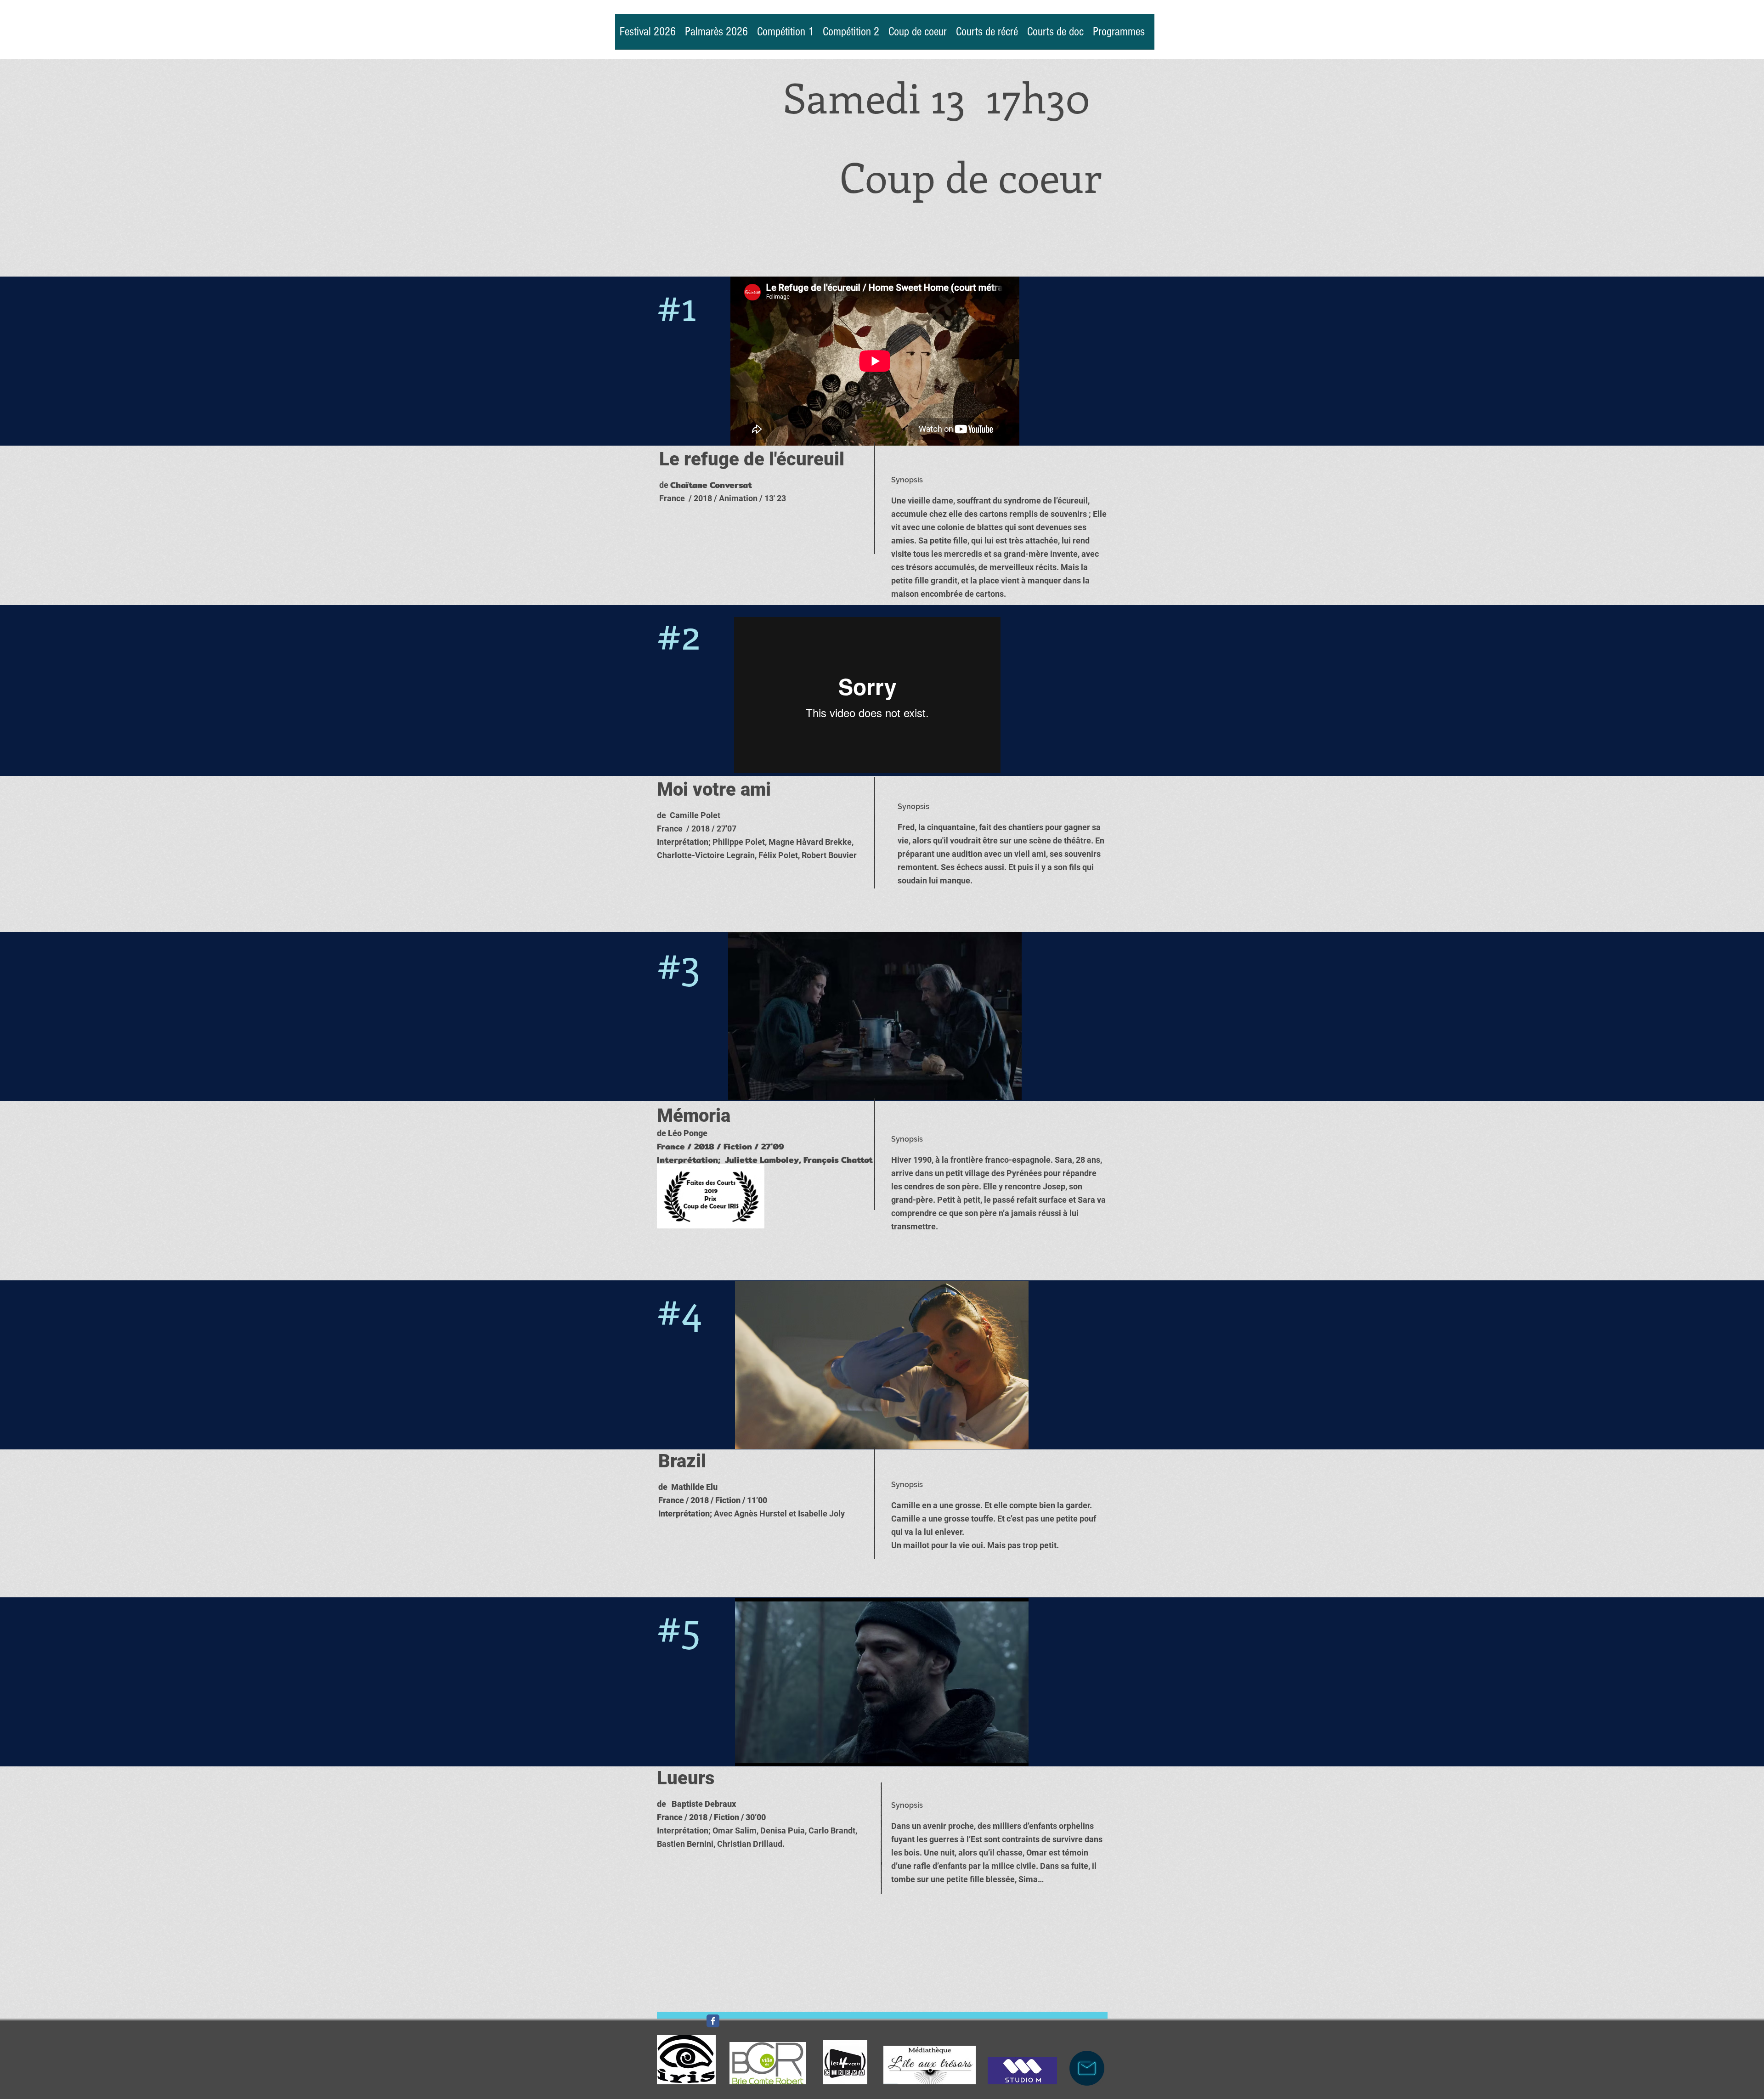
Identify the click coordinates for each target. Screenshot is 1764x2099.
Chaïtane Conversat (711, 485)
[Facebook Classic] (713, 2021)
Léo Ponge (688, 1133)
